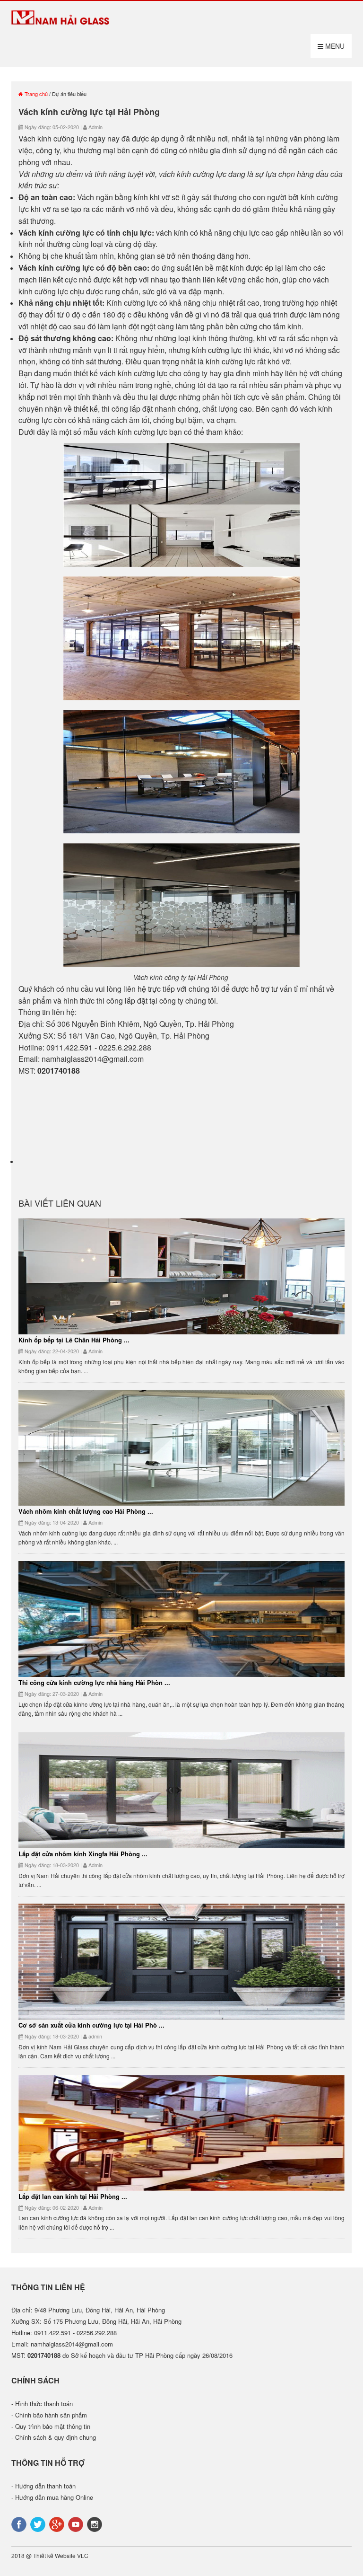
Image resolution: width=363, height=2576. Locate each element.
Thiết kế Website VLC (61, 2555)
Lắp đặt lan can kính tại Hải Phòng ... (73, 2196)
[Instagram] (95, 2524)
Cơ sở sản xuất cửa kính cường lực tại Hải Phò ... (91, 2025)
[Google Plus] (58, 2524)
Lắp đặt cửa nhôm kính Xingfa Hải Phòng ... (83, 1854)
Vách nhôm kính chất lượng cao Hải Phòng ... (86, 1511)
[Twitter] (39, 2524)
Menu (334, 46)
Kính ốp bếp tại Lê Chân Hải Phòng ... (74, 1340)
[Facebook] (20, 2524)
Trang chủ (35, 94)
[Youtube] (77, 2524)
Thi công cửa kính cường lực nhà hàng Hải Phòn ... (94, 1682)
